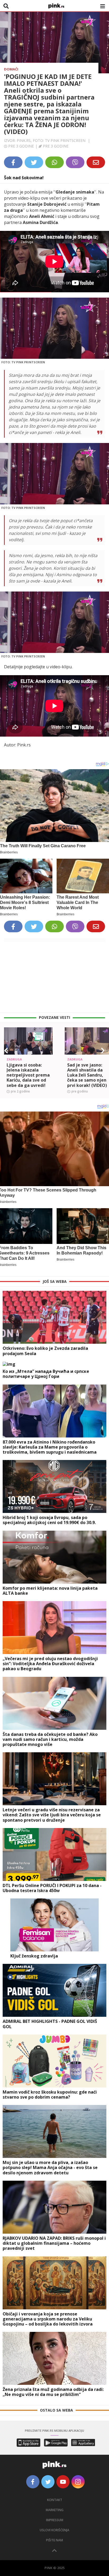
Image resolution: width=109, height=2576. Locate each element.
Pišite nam (54, 2540)
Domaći (11, 69)
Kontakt (55, 2500)
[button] (6, 1051)
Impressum (55, 2520)
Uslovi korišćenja (54, 2530)
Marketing (55, 2510)
